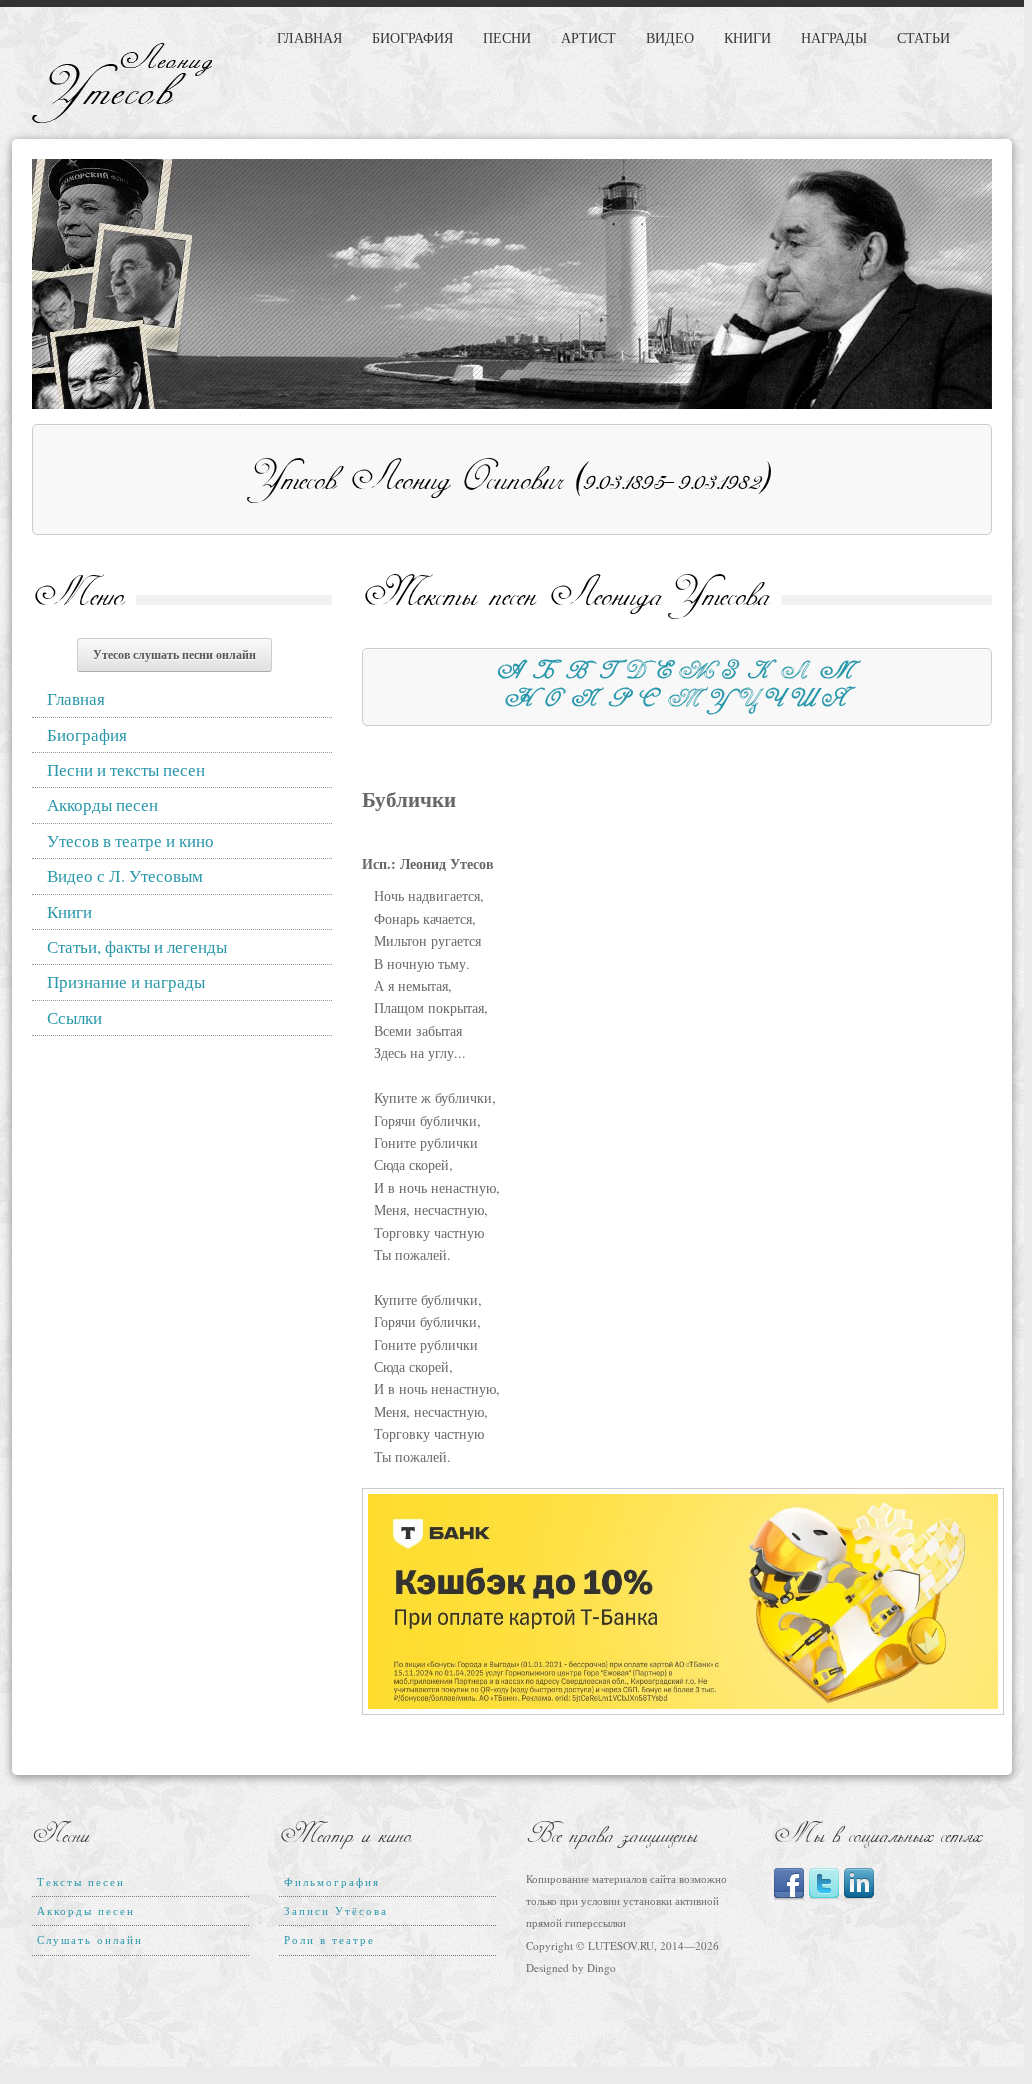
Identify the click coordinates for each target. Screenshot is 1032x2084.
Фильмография (332, 1881)
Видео (670, 37)
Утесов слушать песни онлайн (174, 654)
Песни (507, 37)
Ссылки (74, 1017)
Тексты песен (81, 1881)
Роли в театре (329, 1939)
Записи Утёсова (336, 1910)
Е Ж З (696, 673)
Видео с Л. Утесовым (125, 875)
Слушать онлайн (90, 1939)
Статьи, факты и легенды (137, 946)
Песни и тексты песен (126, 769)
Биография (412, 37)
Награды (834, 37)
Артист (588, 37)
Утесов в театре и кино (130, 840)
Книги (747, 37)
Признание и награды (126, 981)
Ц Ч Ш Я (792, 701)
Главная (309, 37)
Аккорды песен (102, 804)
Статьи (923, 37)
